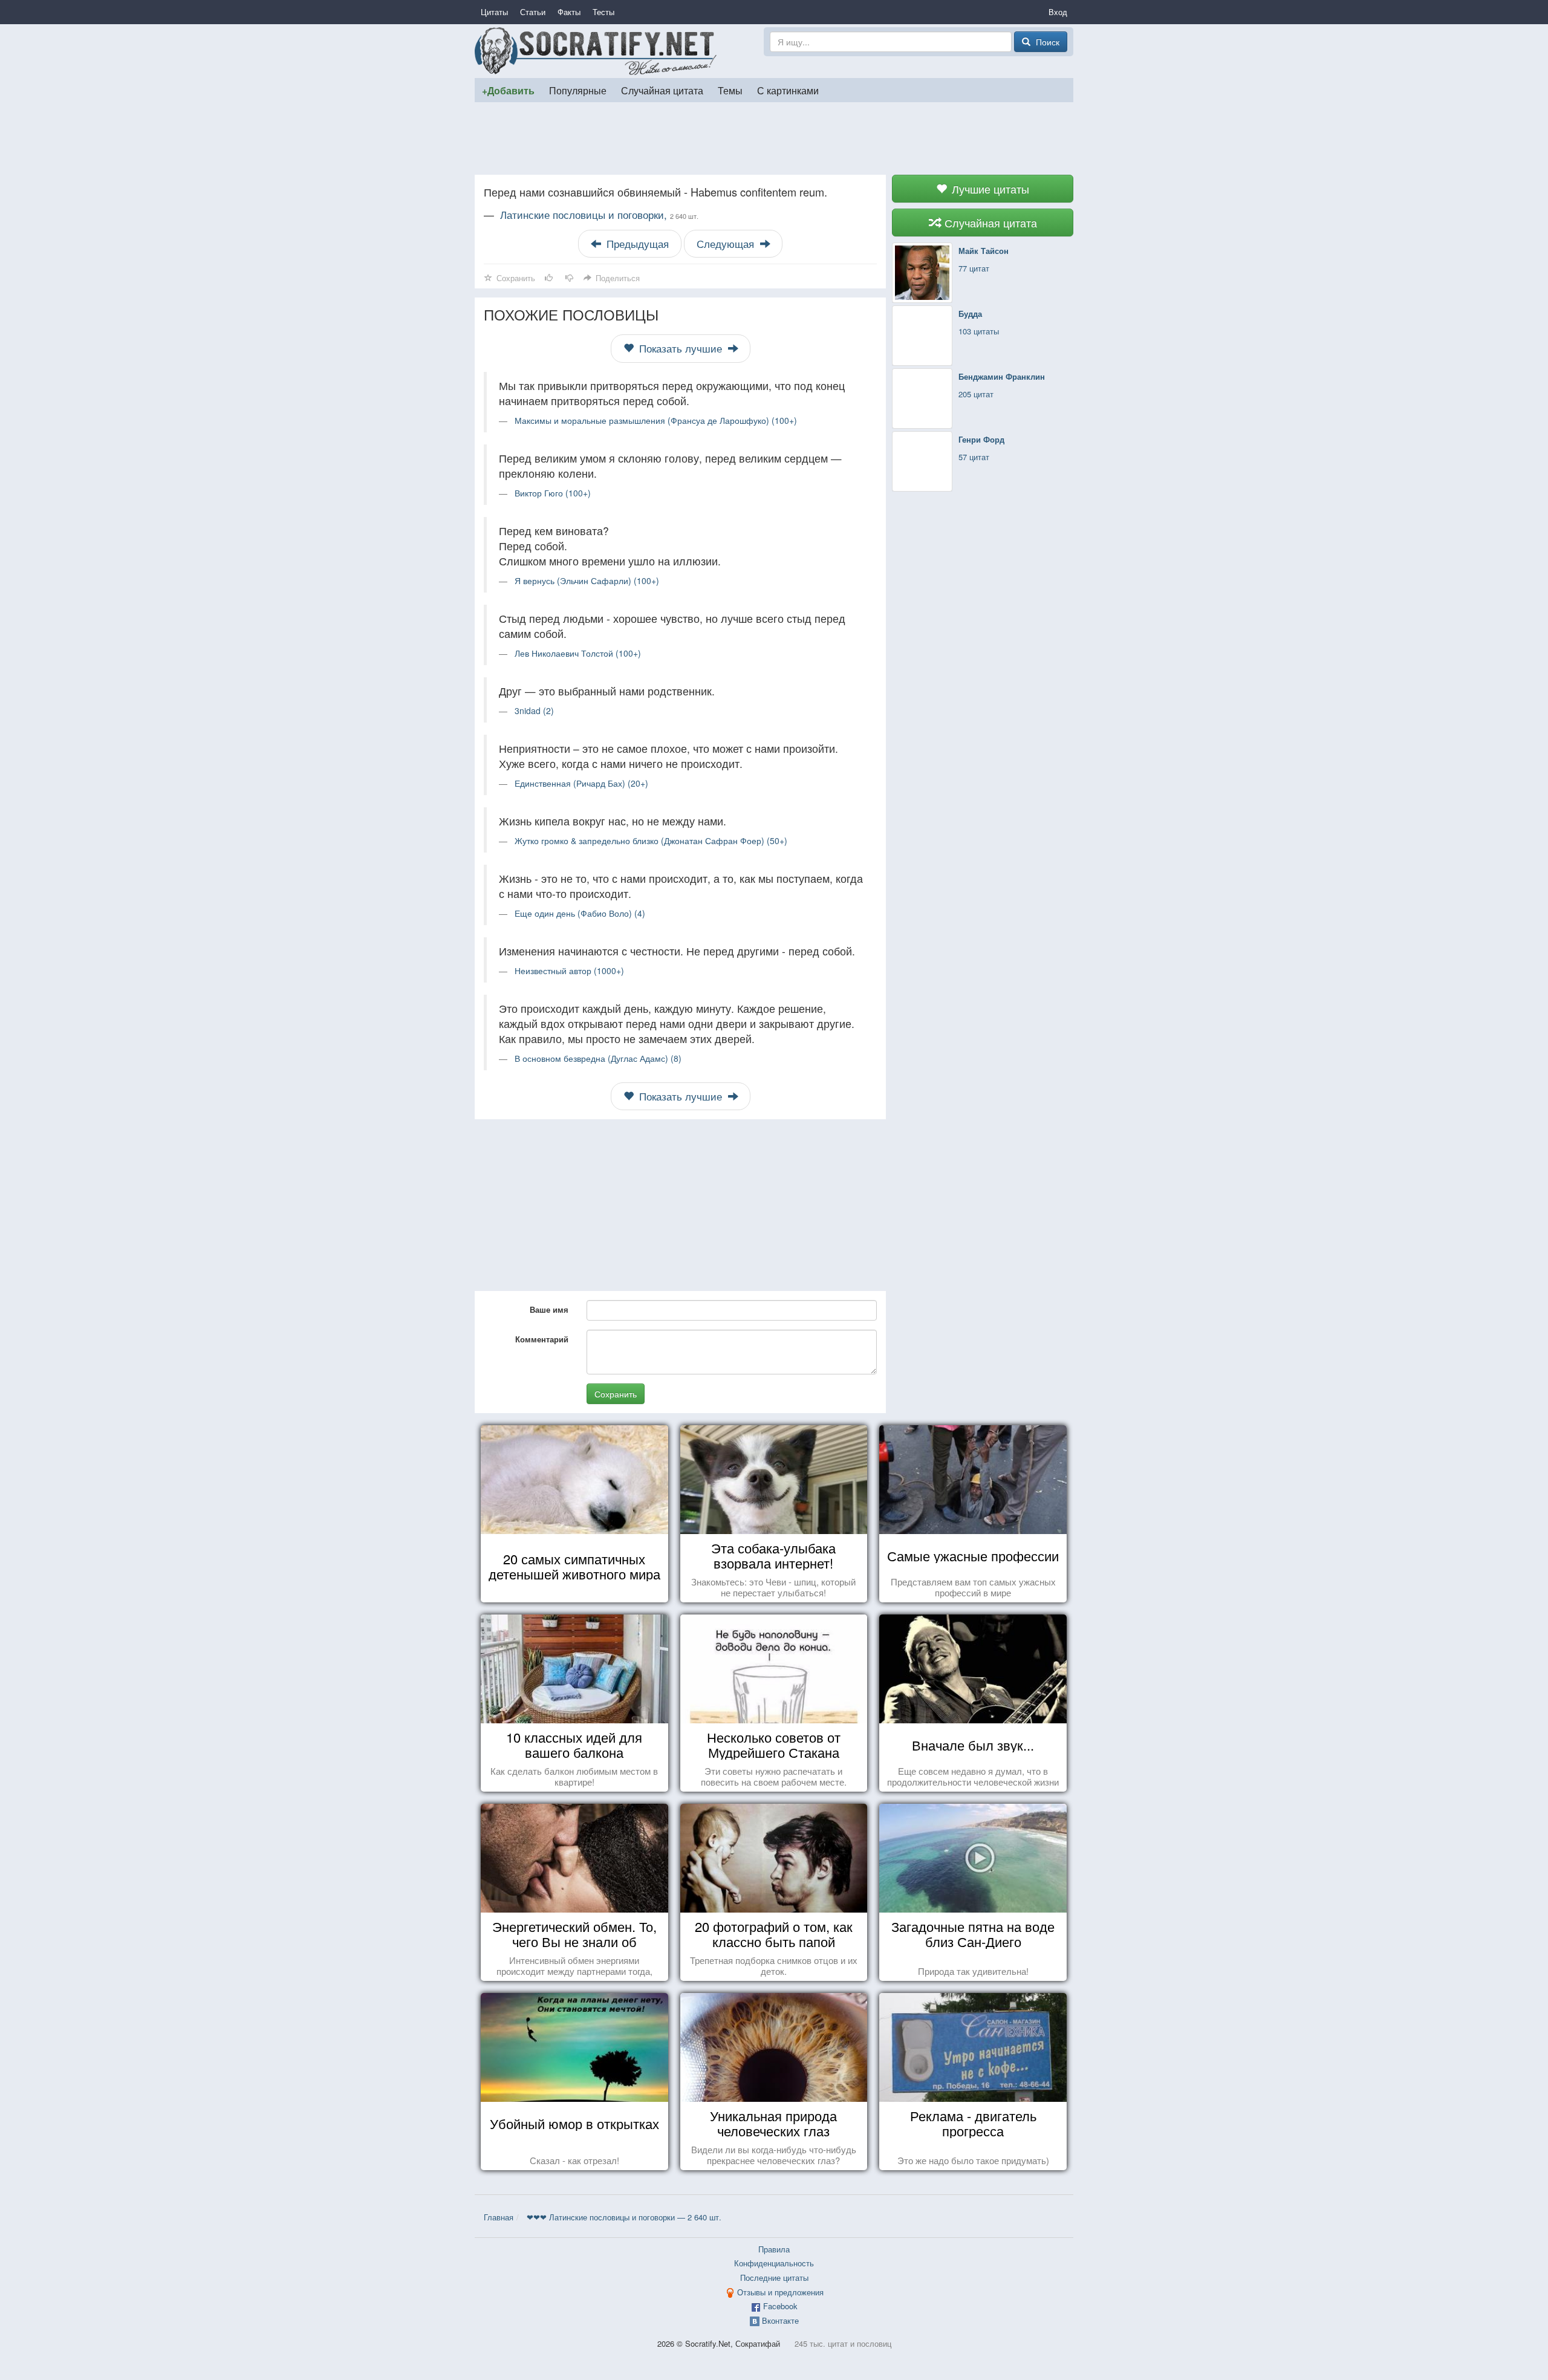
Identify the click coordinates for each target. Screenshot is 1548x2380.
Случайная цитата (662, 90)
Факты (569, 12)
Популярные (578, 90)
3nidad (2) (534, 710)
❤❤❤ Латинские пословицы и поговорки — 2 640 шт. (624, 2217)
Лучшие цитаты (989, 189)
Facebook (780, 2306)
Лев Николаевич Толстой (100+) (578, 653)
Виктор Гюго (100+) (553, 493)
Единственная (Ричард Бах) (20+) (581, 783)
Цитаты (494, 12)
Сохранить (616, 1394)
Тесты (603, 12)
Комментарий (542, 1339)
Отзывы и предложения (780, 2292)
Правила (774, 2249)
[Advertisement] (774, 138)
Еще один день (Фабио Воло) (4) (580, 913)
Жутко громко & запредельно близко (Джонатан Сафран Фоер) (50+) (651, 840)
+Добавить (508, 90)
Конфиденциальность (774, 2263)
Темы (730, 90)
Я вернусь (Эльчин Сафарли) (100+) (587, 580)
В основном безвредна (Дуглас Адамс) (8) (598, 1058)
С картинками (788, 90)
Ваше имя (549, 1309)
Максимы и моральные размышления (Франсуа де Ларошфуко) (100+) (656, 420)
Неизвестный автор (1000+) (569, 971)
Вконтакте (780, 2320)
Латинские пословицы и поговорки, (599, 215)
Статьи (533, 12)
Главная (499, 2217)
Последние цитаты (774, 2278)
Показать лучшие (681, 348)
